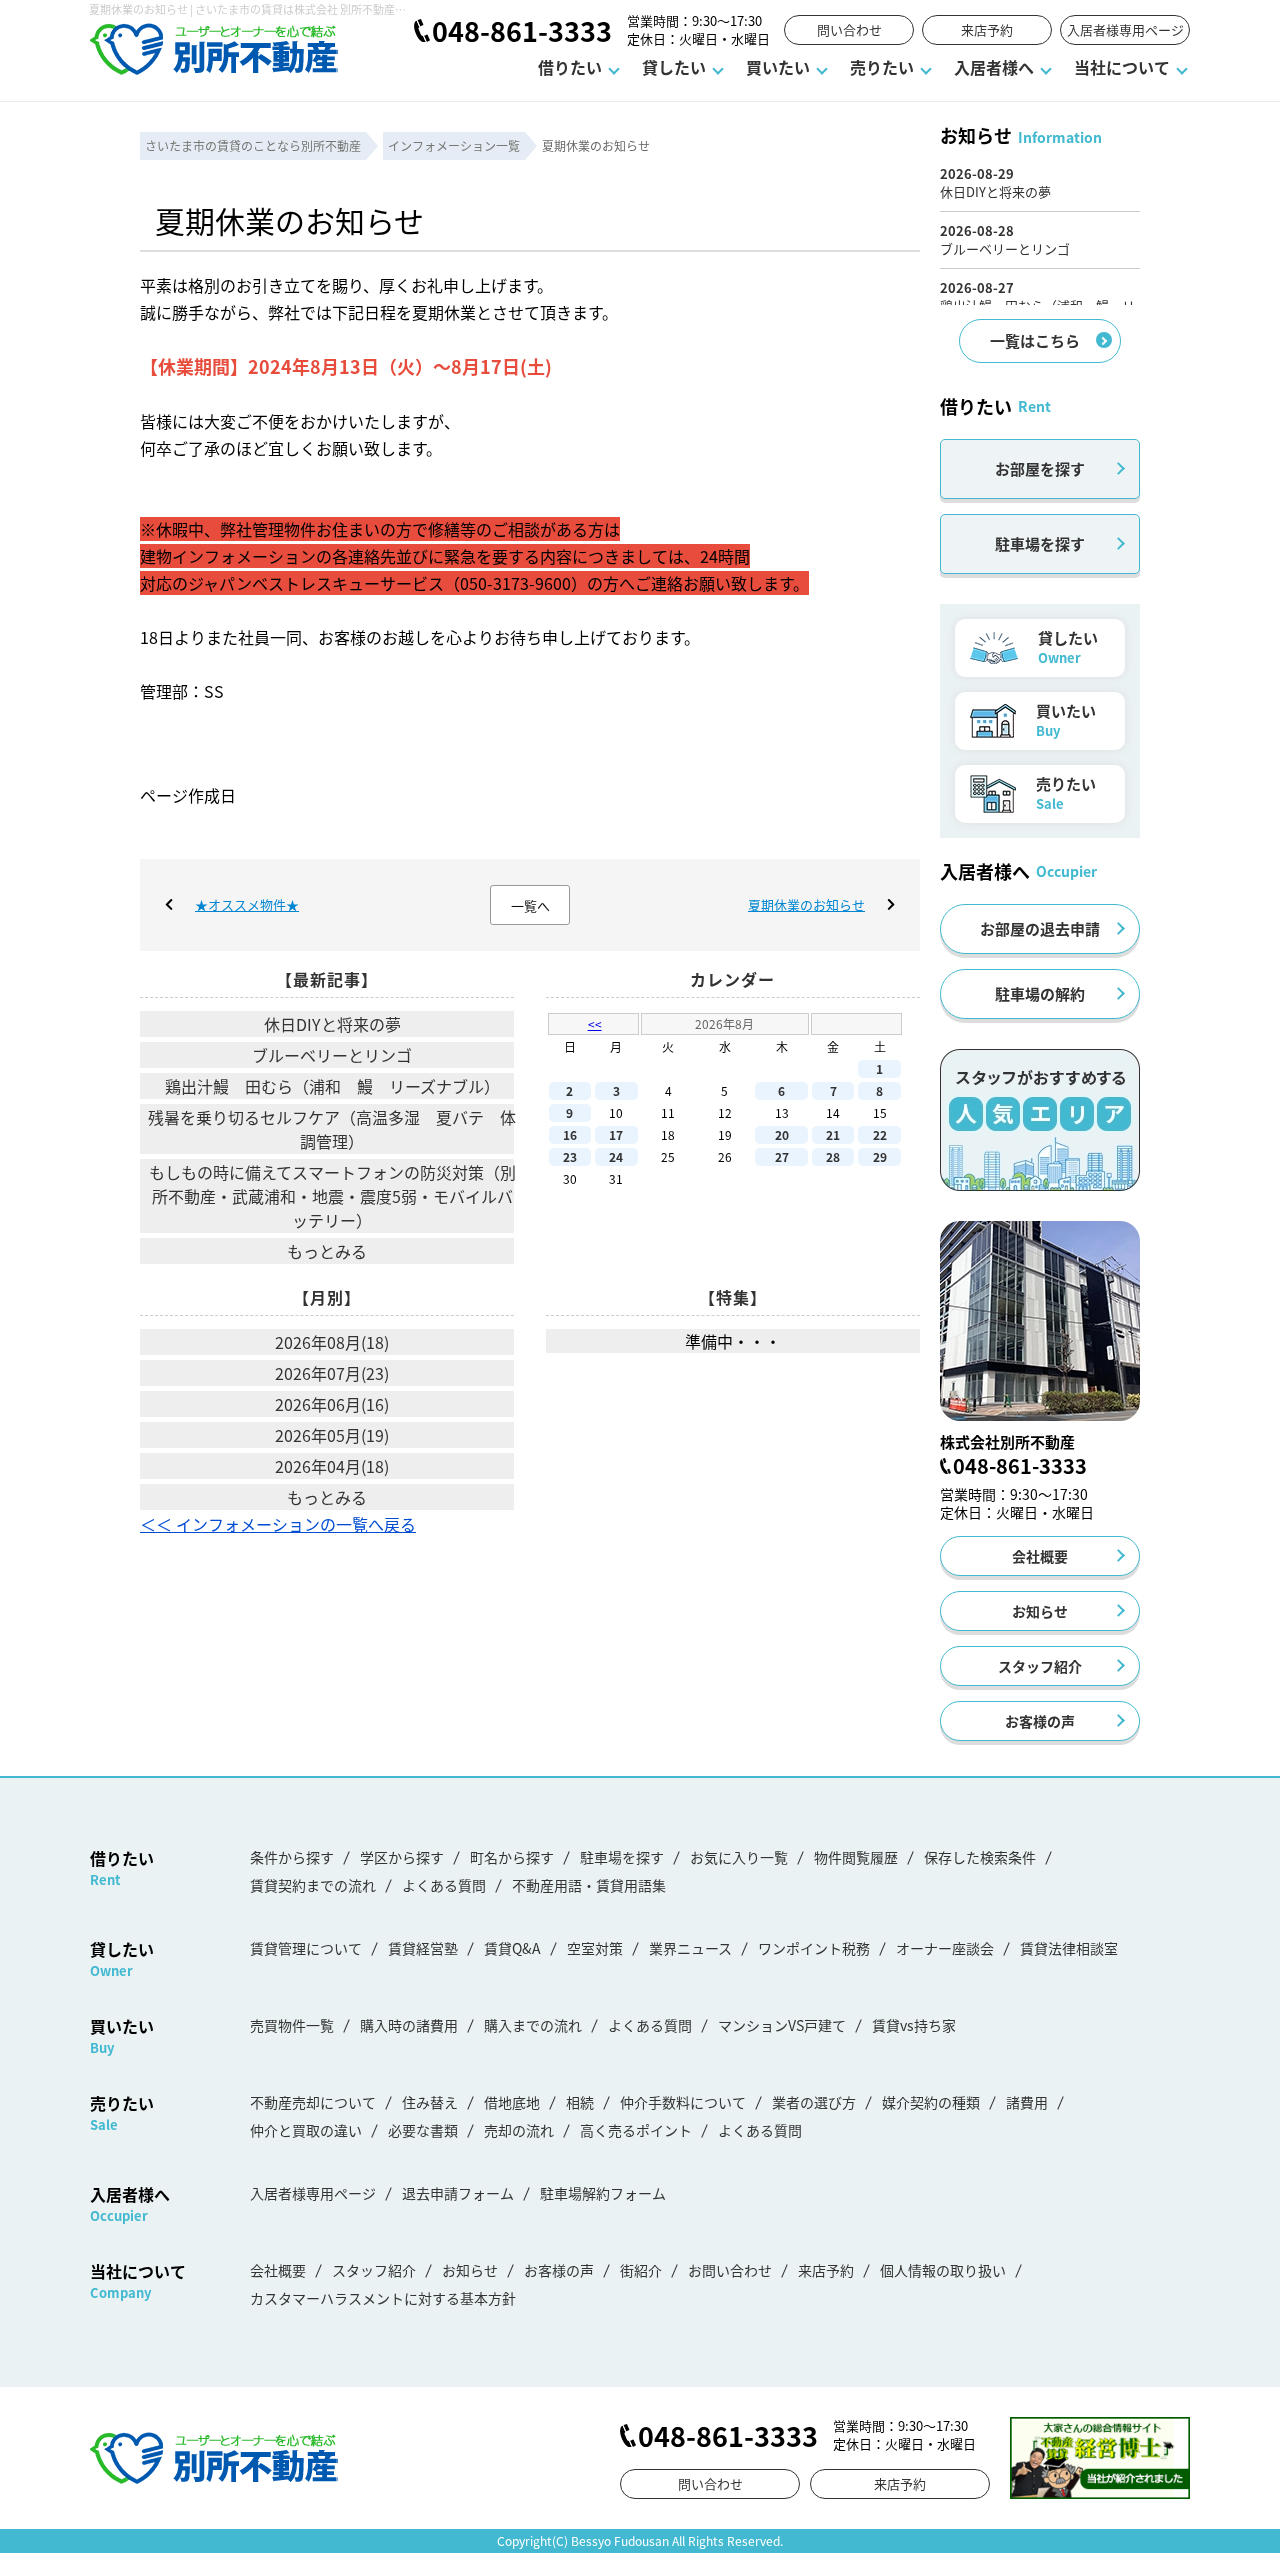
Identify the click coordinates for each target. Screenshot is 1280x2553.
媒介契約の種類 (931, 2102)
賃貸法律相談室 (1069, 1948)
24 (616, 1156)
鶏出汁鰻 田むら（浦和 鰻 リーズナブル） (332, 1086)
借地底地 (512, 2102)
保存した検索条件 (980, 1857)
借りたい (570, 67)
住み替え (430, 2102)
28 (833, 1156)
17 (616, 1134)
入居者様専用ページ (1125, 29)
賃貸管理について (306, 1948)
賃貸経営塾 (423, 1948)
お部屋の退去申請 (1040, 928)
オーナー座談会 (945, 1948)
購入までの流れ (533, 2025)
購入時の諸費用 (409, 2025)
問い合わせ (849, 29)
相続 (580, 2102)
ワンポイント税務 (814, 1948)
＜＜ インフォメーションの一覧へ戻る (278, 1524)
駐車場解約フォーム (603, 2193)
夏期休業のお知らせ (806, 904)
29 (880, 1156)
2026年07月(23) (332, 1373)
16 (570, 1134)
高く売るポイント (636, 2130)
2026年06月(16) (332, 1404)
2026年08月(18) (332, 1342)
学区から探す (402, 1857)
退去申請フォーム (458, 2193)
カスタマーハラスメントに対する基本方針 (383, 2298)
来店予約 (987, 29)
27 (782, 1156)
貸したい (674, 67)
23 (570, 1156)
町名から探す (512, 1857)
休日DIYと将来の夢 (332, 1024)
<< (595, 1023)
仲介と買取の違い (306, 2130)
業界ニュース (690, 1948)
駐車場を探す (1040, 543)
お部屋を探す (1040, 468)
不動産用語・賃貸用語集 (589, 1885)
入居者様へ (994, 67)
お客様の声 (1040, 1721)
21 (833, 1134)
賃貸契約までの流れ (313, 1885)
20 (782, 1134)
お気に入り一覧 (739, 1857)
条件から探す (292, 1857)
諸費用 (1027, 2102)
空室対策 (595, 1948)
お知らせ (1040, 1611)
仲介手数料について (683, 2102)
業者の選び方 (814, 2102)
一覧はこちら (1035, 340)
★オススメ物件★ (247, 904)
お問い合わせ (730, 2270)
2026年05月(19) (332, 1435)
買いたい (778, 67)
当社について (1122, 67)
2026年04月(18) (332, 1466)
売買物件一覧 (292, 2025)
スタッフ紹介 (1040, 1666)
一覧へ (530, 905)
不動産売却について (313, 2102)
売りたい (882, 67)
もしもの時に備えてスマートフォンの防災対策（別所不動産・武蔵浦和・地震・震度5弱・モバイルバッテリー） (332, 1196)
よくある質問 (444, 1885)
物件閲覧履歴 (856, 1857)
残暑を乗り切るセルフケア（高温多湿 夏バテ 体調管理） (332, 1129)
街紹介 (641, 2270)
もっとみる (327, 1251)
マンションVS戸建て (782, 2025)
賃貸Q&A (512, 1948)
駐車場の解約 (1040, 993)
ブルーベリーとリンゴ (332, 1055)
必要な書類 (423, 2130)
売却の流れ (519, 2130)
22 (880, 1134)
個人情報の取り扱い (943, 2270)
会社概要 (1040, 1556)
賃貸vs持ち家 (914, 2025)
